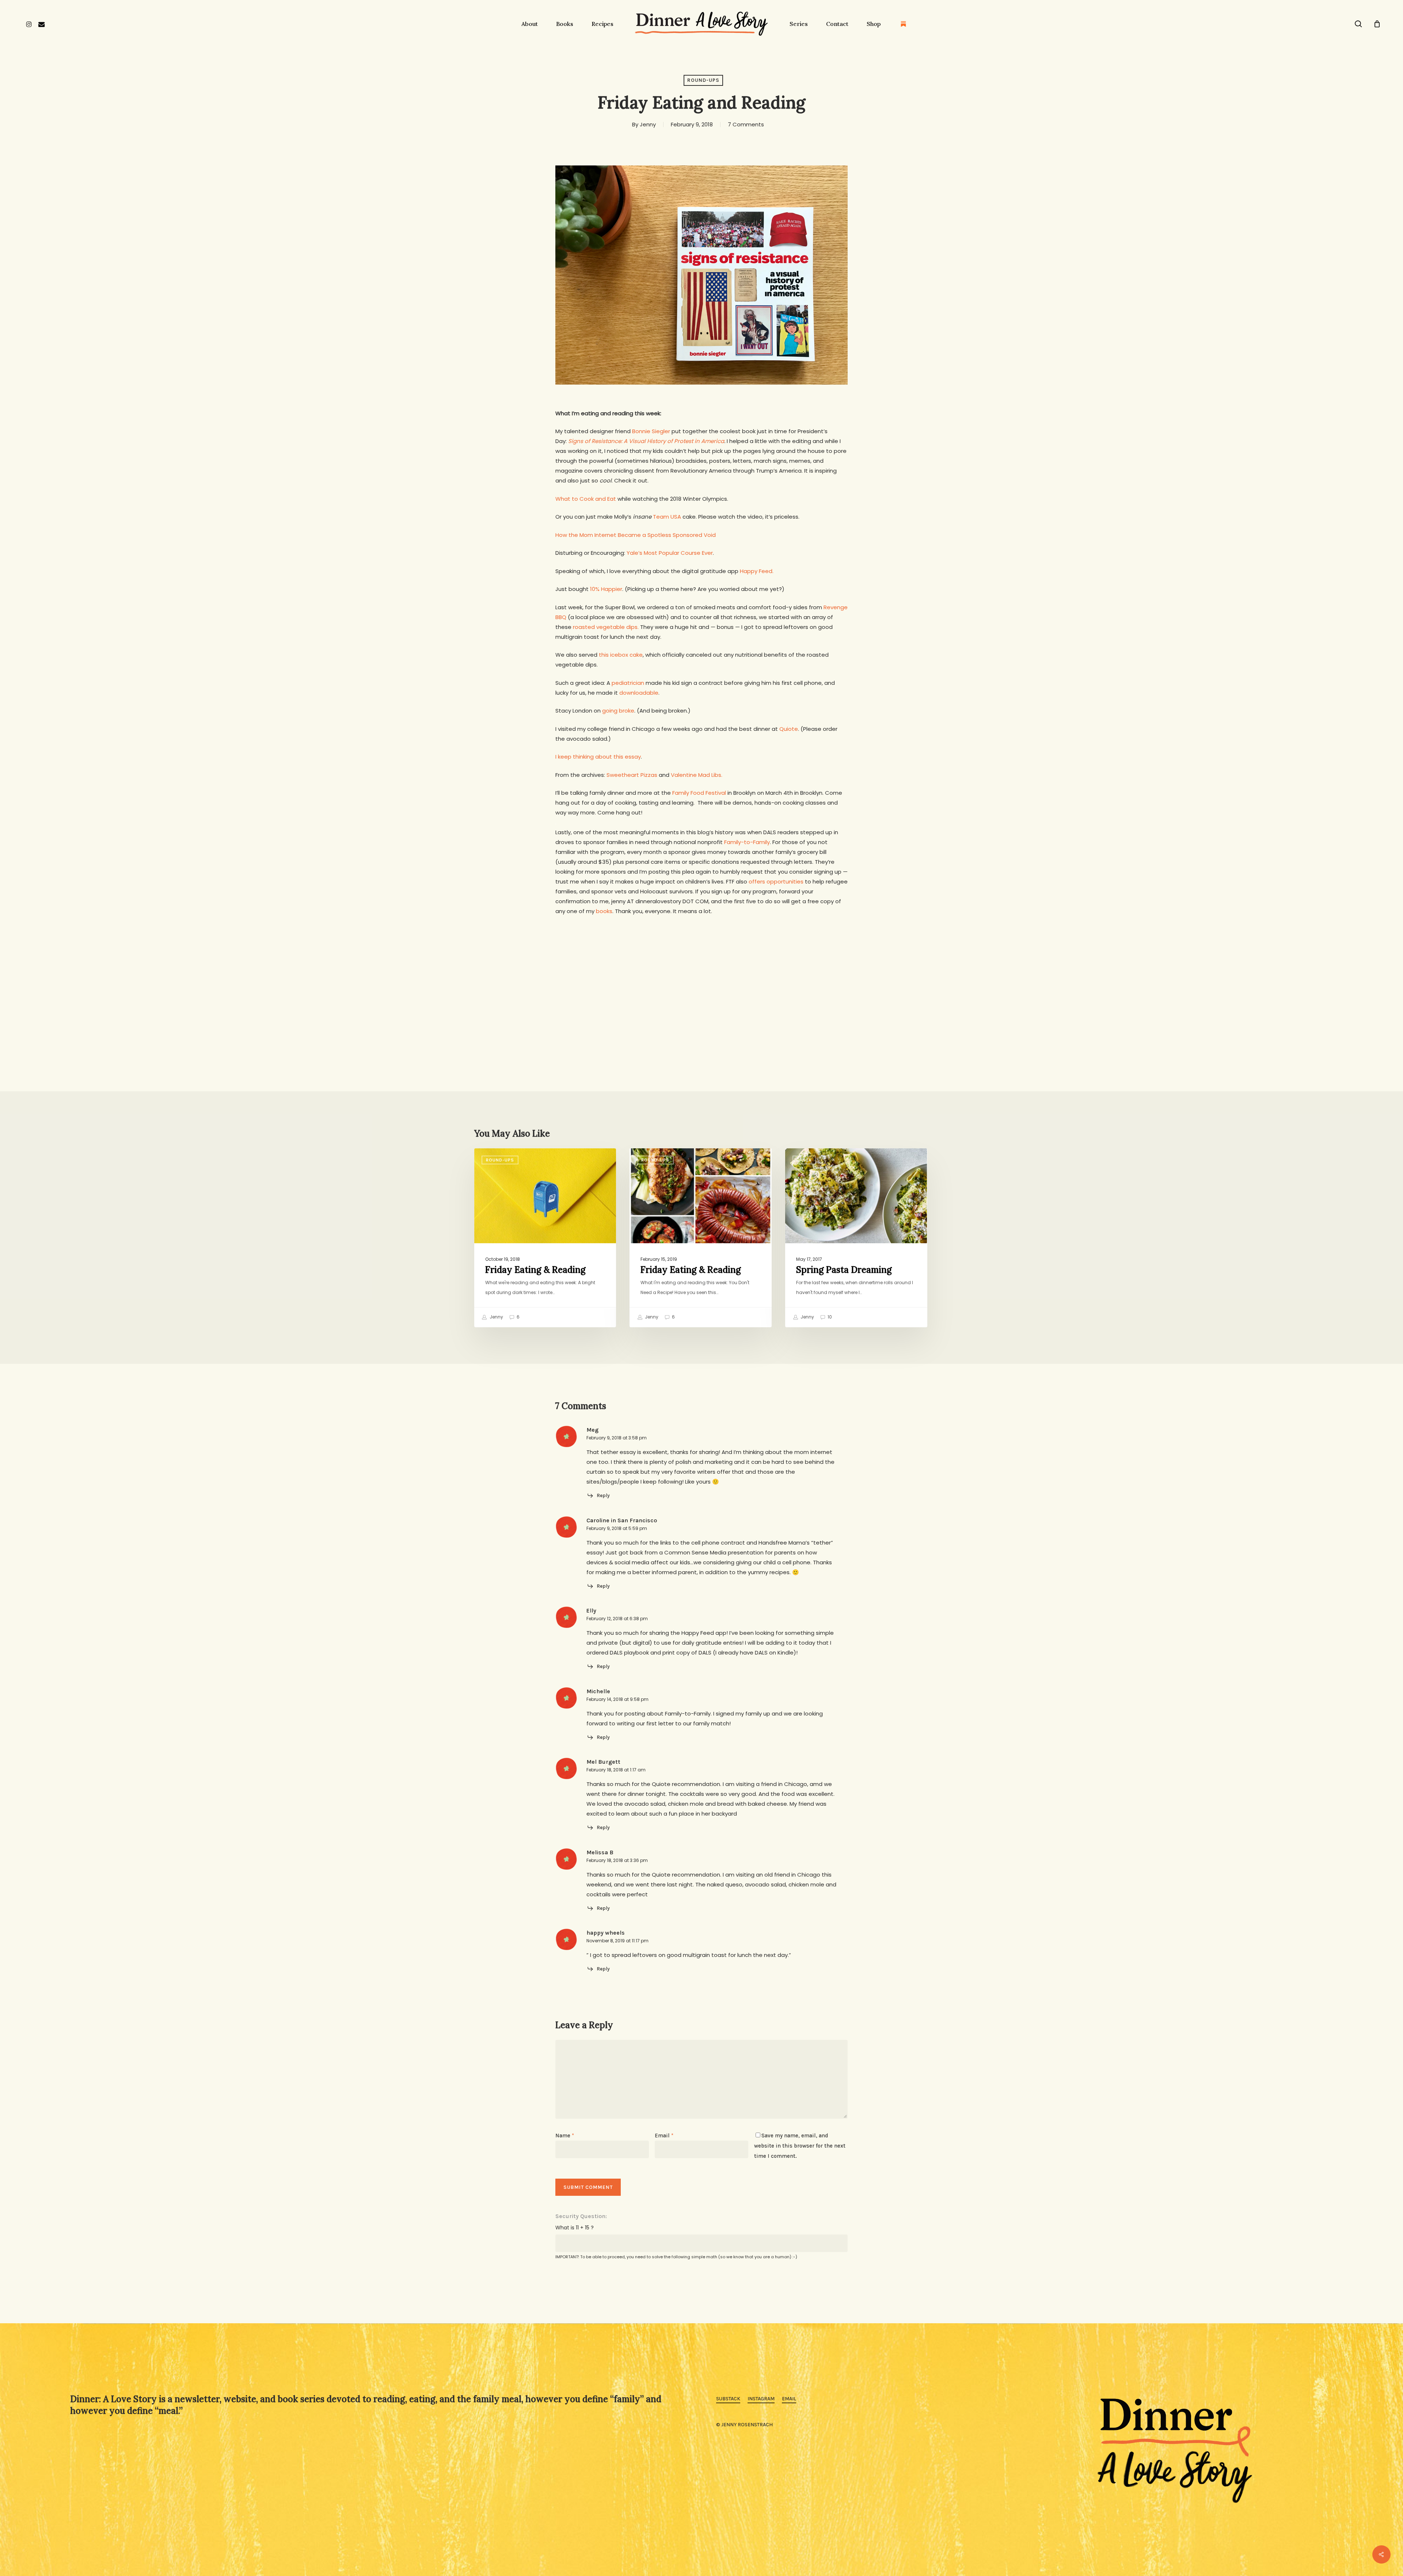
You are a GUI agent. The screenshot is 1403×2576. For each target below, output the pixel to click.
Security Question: (581, 2216)
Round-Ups (703, 80)
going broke (618, 711)
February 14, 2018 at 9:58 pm (617, 1699)
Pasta (804, 1160)
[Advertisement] (701, 970)
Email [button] (789, 2399)
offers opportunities (776, 881)
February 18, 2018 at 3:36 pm (617, 1860)
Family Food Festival (699, 793)
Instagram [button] (761, 2399)
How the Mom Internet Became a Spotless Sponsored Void (636, 535)
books (604, 911)
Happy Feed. (757, 571)
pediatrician (628, 683)
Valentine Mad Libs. (697, 775)
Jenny (648, 124)
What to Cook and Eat (586, 499)
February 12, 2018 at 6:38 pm (617, 1619)
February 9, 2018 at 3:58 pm (617, 1438)
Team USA (667, 517)
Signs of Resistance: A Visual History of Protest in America (646, 441)
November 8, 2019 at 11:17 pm (617, 1941)
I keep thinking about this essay (598, 757)
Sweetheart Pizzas (632, 775)
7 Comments (746, 124)
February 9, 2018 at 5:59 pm (617, 1528)
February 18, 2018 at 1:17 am (616, 1770)
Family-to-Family (747, 842)
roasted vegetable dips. (606, 627)
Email (664, 2136)
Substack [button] (728, 2399)
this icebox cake (621, 655)
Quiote (789, 729)
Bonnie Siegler (651, 431)
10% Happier (606, 589)
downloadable (639, 693)
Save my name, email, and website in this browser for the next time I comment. (800, 2146)
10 (829, 1317)
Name (565, 2136)
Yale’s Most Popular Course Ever (670, 553)
